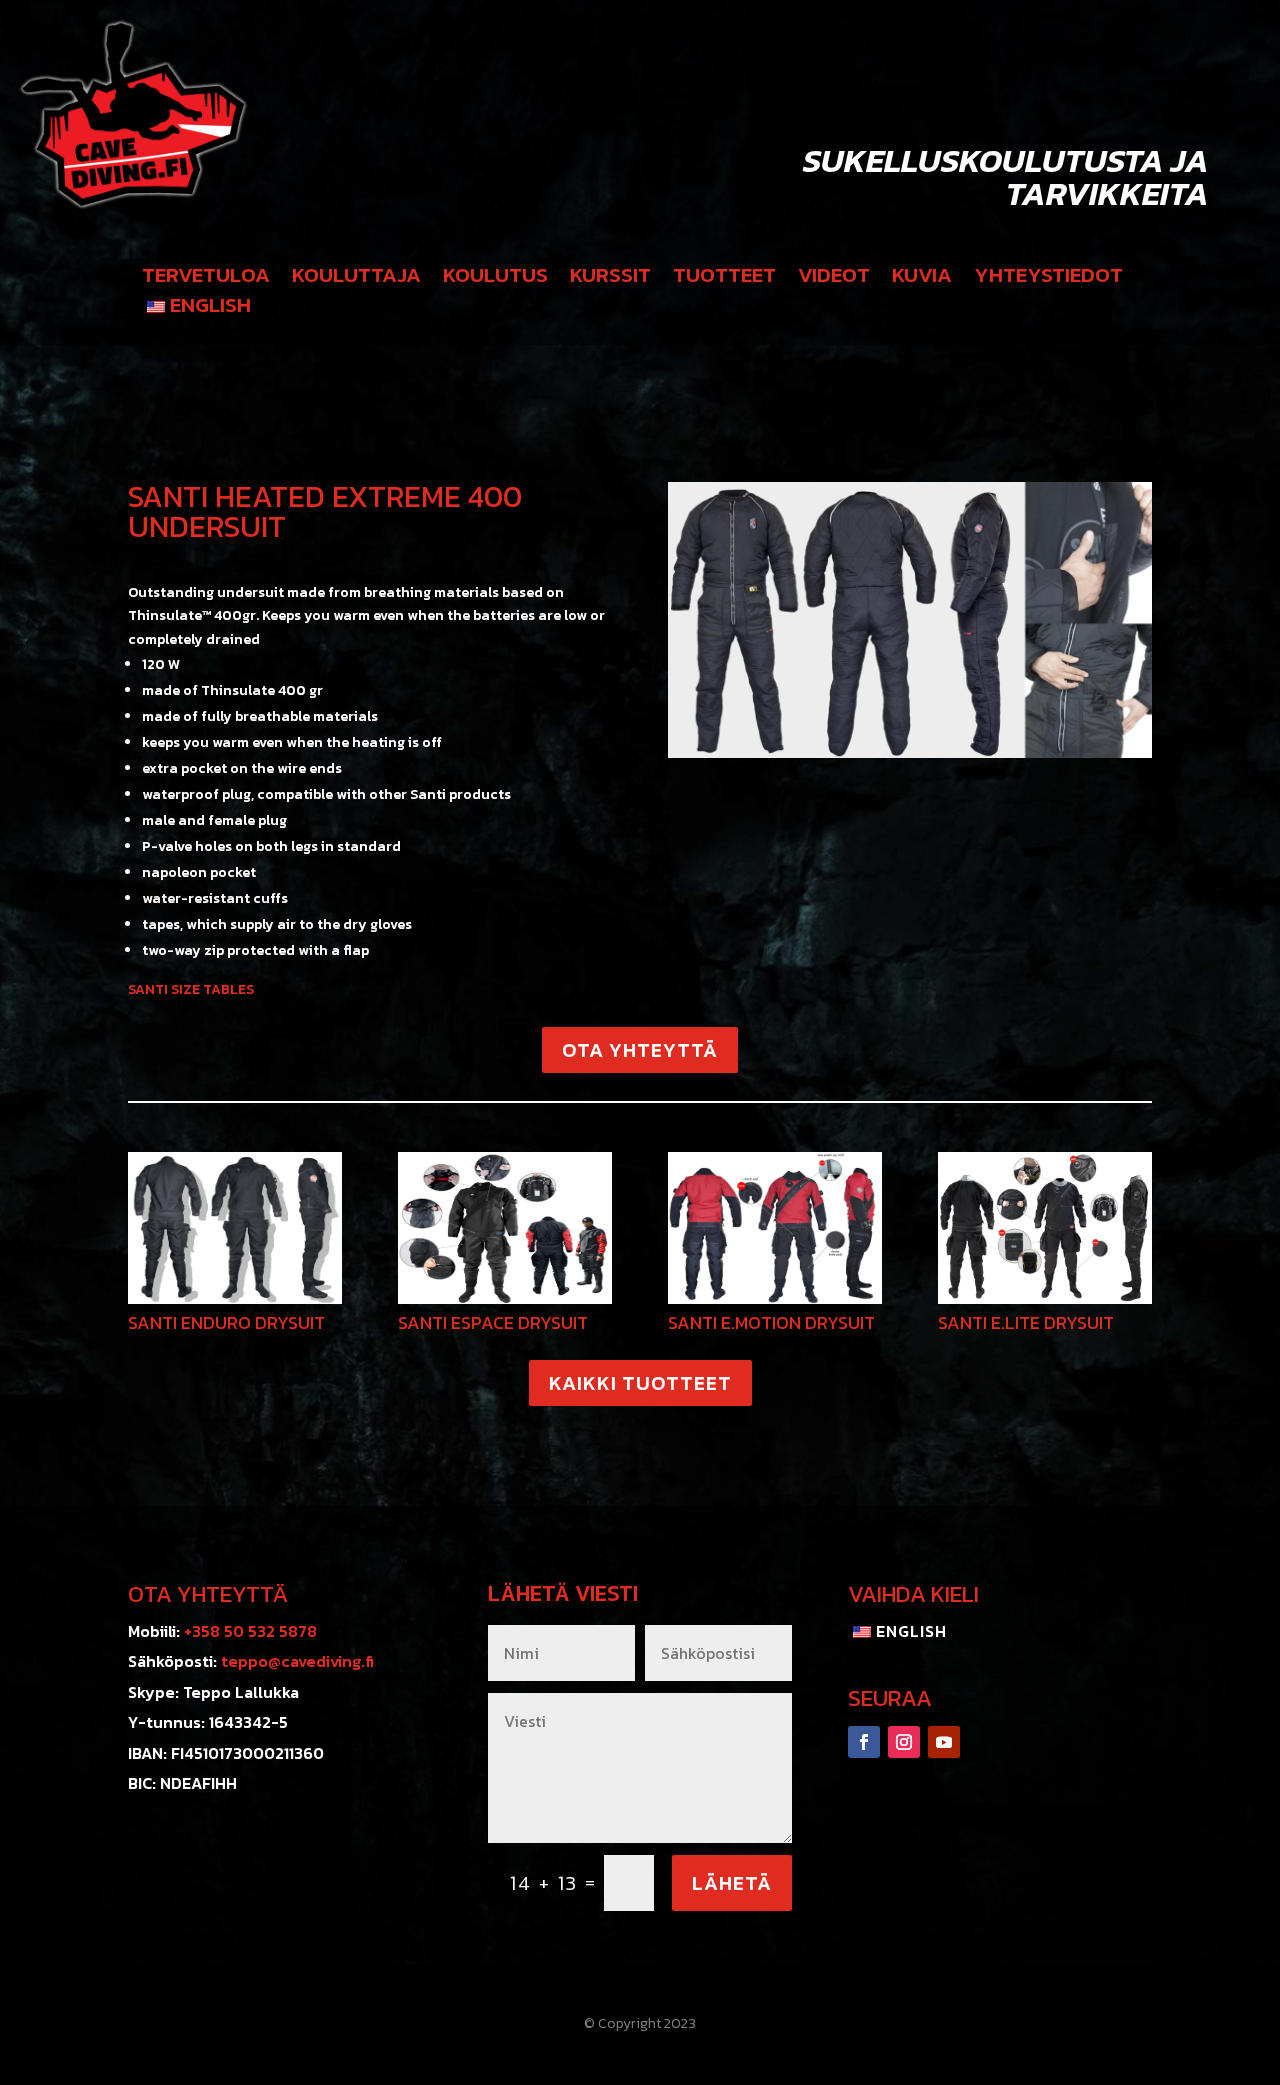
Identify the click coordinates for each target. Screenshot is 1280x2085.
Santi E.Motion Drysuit (771, 1322)
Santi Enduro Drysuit (226, 1322)
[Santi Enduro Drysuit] (235, 1228)
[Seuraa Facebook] (864, 1742)
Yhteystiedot (1048, 279)
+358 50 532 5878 (250, 1631)
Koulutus (495, 279)
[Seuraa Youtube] (944, 1742)
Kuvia (922, 279)
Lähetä (732, 1883)
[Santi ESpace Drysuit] (505, 1228)
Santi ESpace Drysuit (493, 1322)
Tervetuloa (206, 279)
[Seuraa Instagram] (904, 1742)
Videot (834, 279)
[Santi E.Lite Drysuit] (1045, 1228)
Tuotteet (724, 279)
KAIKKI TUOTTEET (640, 1383)
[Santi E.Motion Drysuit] (775, 1228)
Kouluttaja (356, 279)
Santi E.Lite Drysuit (1026, 1322)
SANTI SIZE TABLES (191, 989)
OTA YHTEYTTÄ (640, 1050)
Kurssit (610, 279)
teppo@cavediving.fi (297, 1661)
